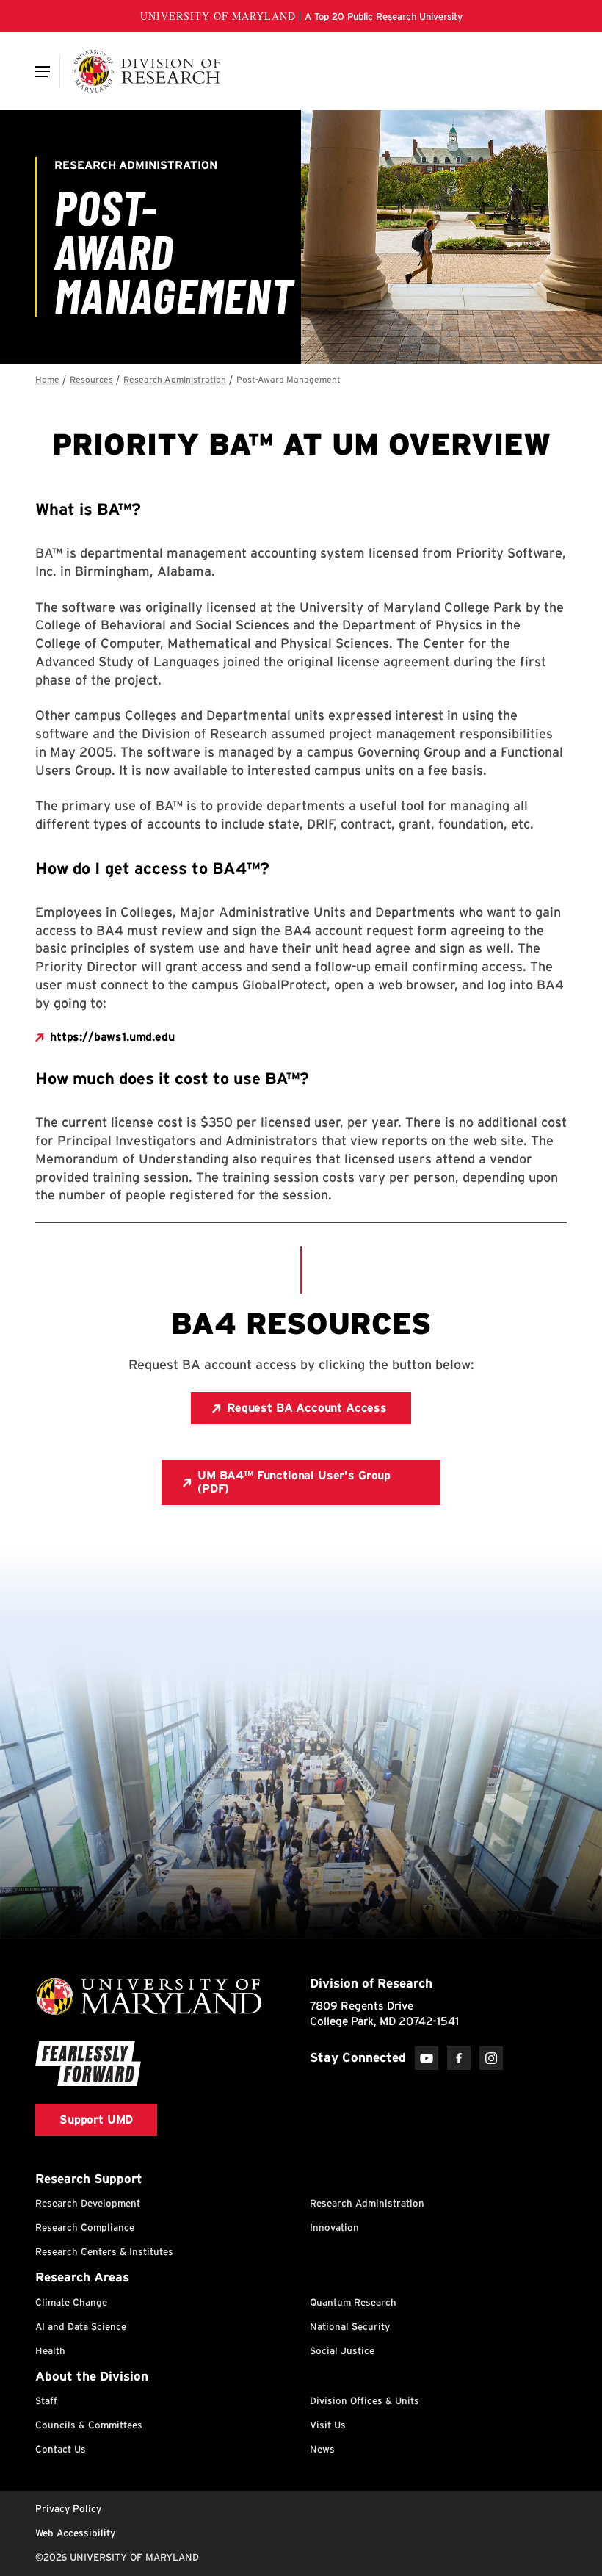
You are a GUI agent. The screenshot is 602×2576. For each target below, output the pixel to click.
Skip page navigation (44, 373)
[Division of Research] (146, 71)
